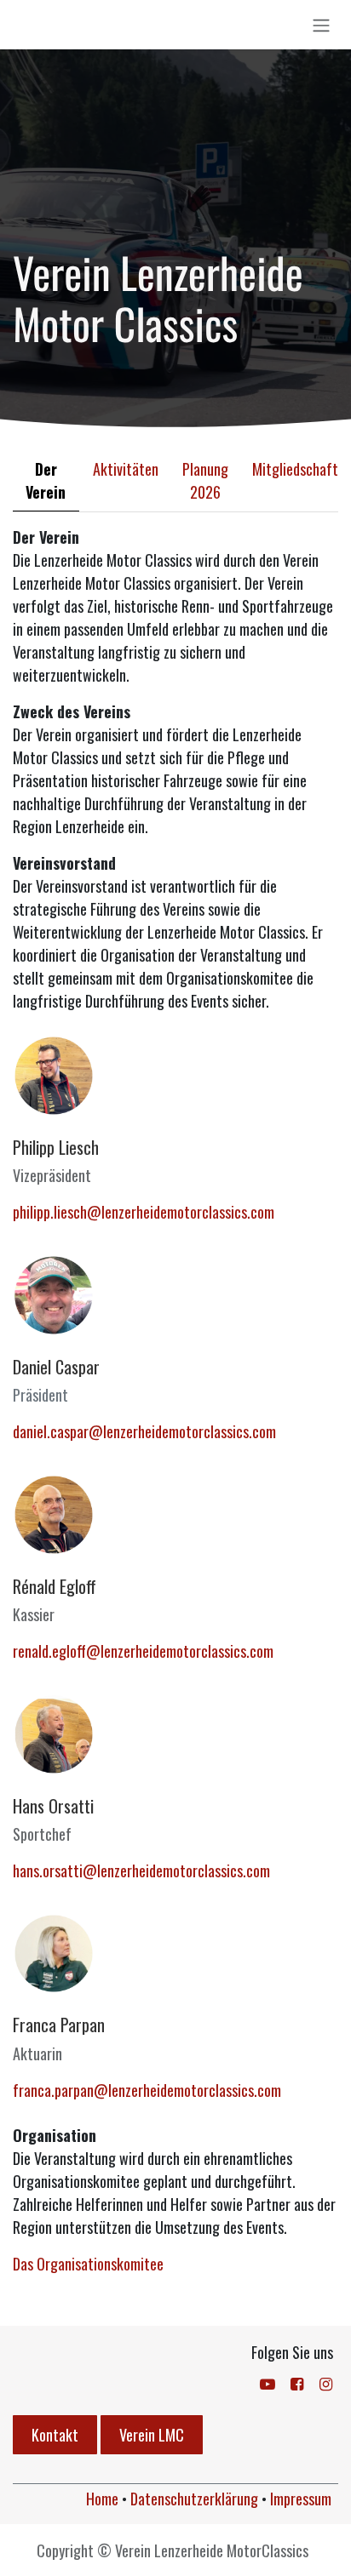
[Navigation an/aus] (321, 25)
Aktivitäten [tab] (126, 469)
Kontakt (55, 2435)
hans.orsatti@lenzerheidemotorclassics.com (141, 1871)
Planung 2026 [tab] (205, 480)
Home (102, 2499)
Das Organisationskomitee (88, 2264)
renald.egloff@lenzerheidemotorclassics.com (143, 1651)
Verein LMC (152, 2435)
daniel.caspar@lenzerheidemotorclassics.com (144, 1431)
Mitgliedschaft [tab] (295, 469)
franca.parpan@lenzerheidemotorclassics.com (147, 2090)
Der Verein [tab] (46, 480)
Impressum (301, 2499)
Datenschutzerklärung (194, 2499)
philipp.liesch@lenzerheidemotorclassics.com (144, 1212)
